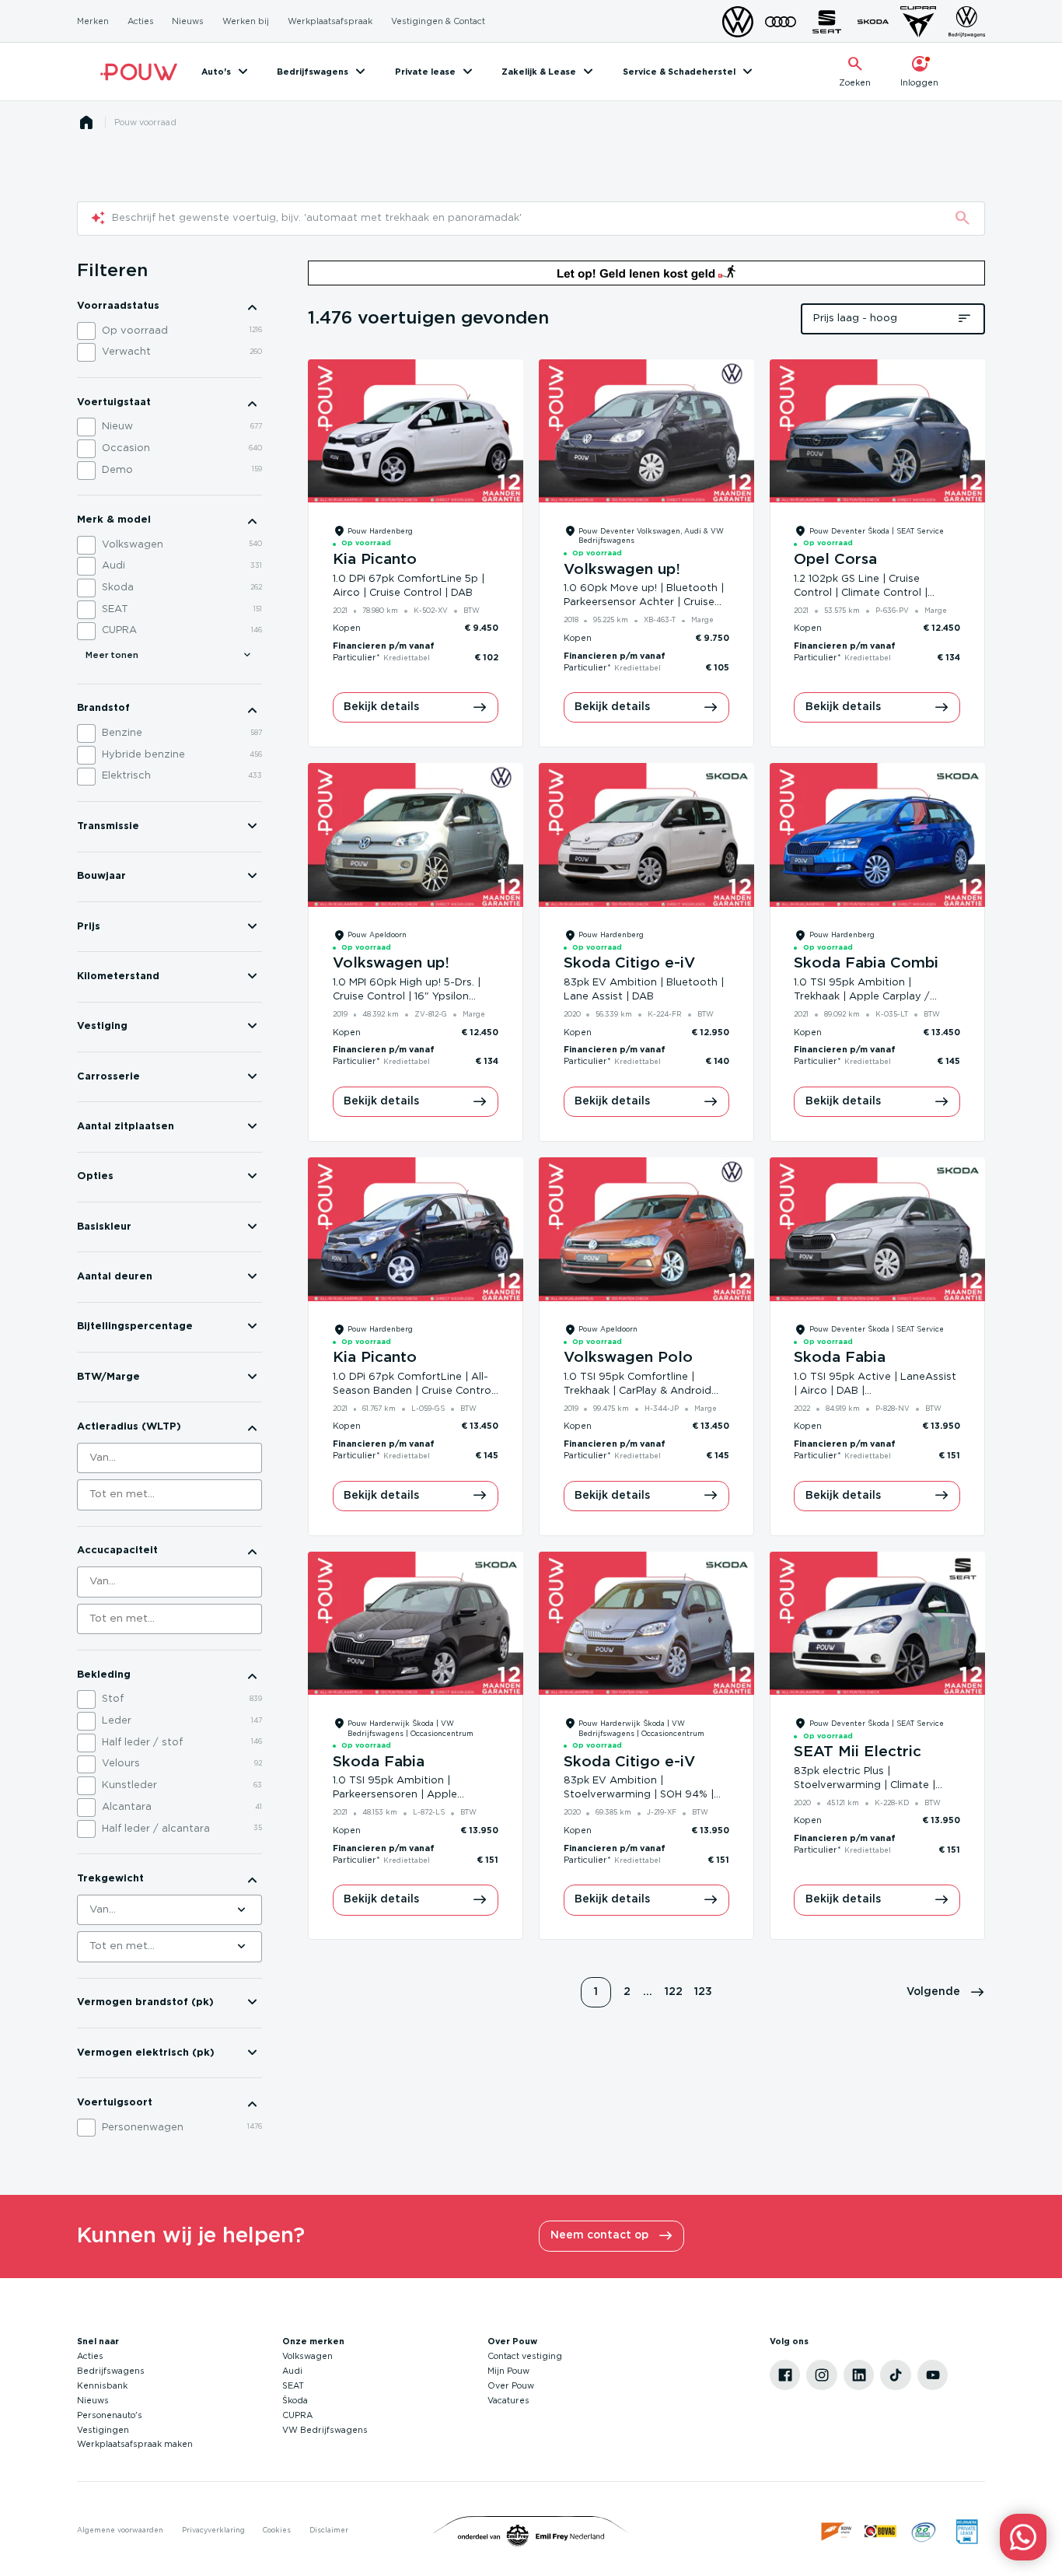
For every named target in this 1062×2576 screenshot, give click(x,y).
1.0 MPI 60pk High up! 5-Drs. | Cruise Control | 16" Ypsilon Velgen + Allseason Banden (407, 997)
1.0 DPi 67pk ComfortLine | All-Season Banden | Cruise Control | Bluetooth (413, 1391)
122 (674, 1992)
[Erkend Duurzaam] (924, 2532)
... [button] (648, 1992)
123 (703, 1992)
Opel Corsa (835, 560)
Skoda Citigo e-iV (629, 963)
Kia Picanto (375, 560)
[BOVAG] (881, 2532)
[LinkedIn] (859, 2375)
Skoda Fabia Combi (866, 963)
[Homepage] (86, 123)
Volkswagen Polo (628, 1358)
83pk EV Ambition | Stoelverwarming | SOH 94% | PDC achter (639, 1795)
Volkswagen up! (622, 570)
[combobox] (169, 1458)
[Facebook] (785, 2375)
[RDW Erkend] (837, 2532)
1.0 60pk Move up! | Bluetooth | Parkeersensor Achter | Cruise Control (644, 602)
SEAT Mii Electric (858, 1752)
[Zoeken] (962, 219)
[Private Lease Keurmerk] (967, 2532)
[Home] (139, 72)
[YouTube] (933, 2375)
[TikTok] (896, 2375)
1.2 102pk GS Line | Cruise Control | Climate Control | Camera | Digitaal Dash (861, 593)
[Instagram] (822, 2375)
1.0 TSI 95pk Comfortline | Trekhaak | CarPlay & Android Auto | (638, 1391)
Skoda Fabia (840, 1358)
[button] (946, 1993)
